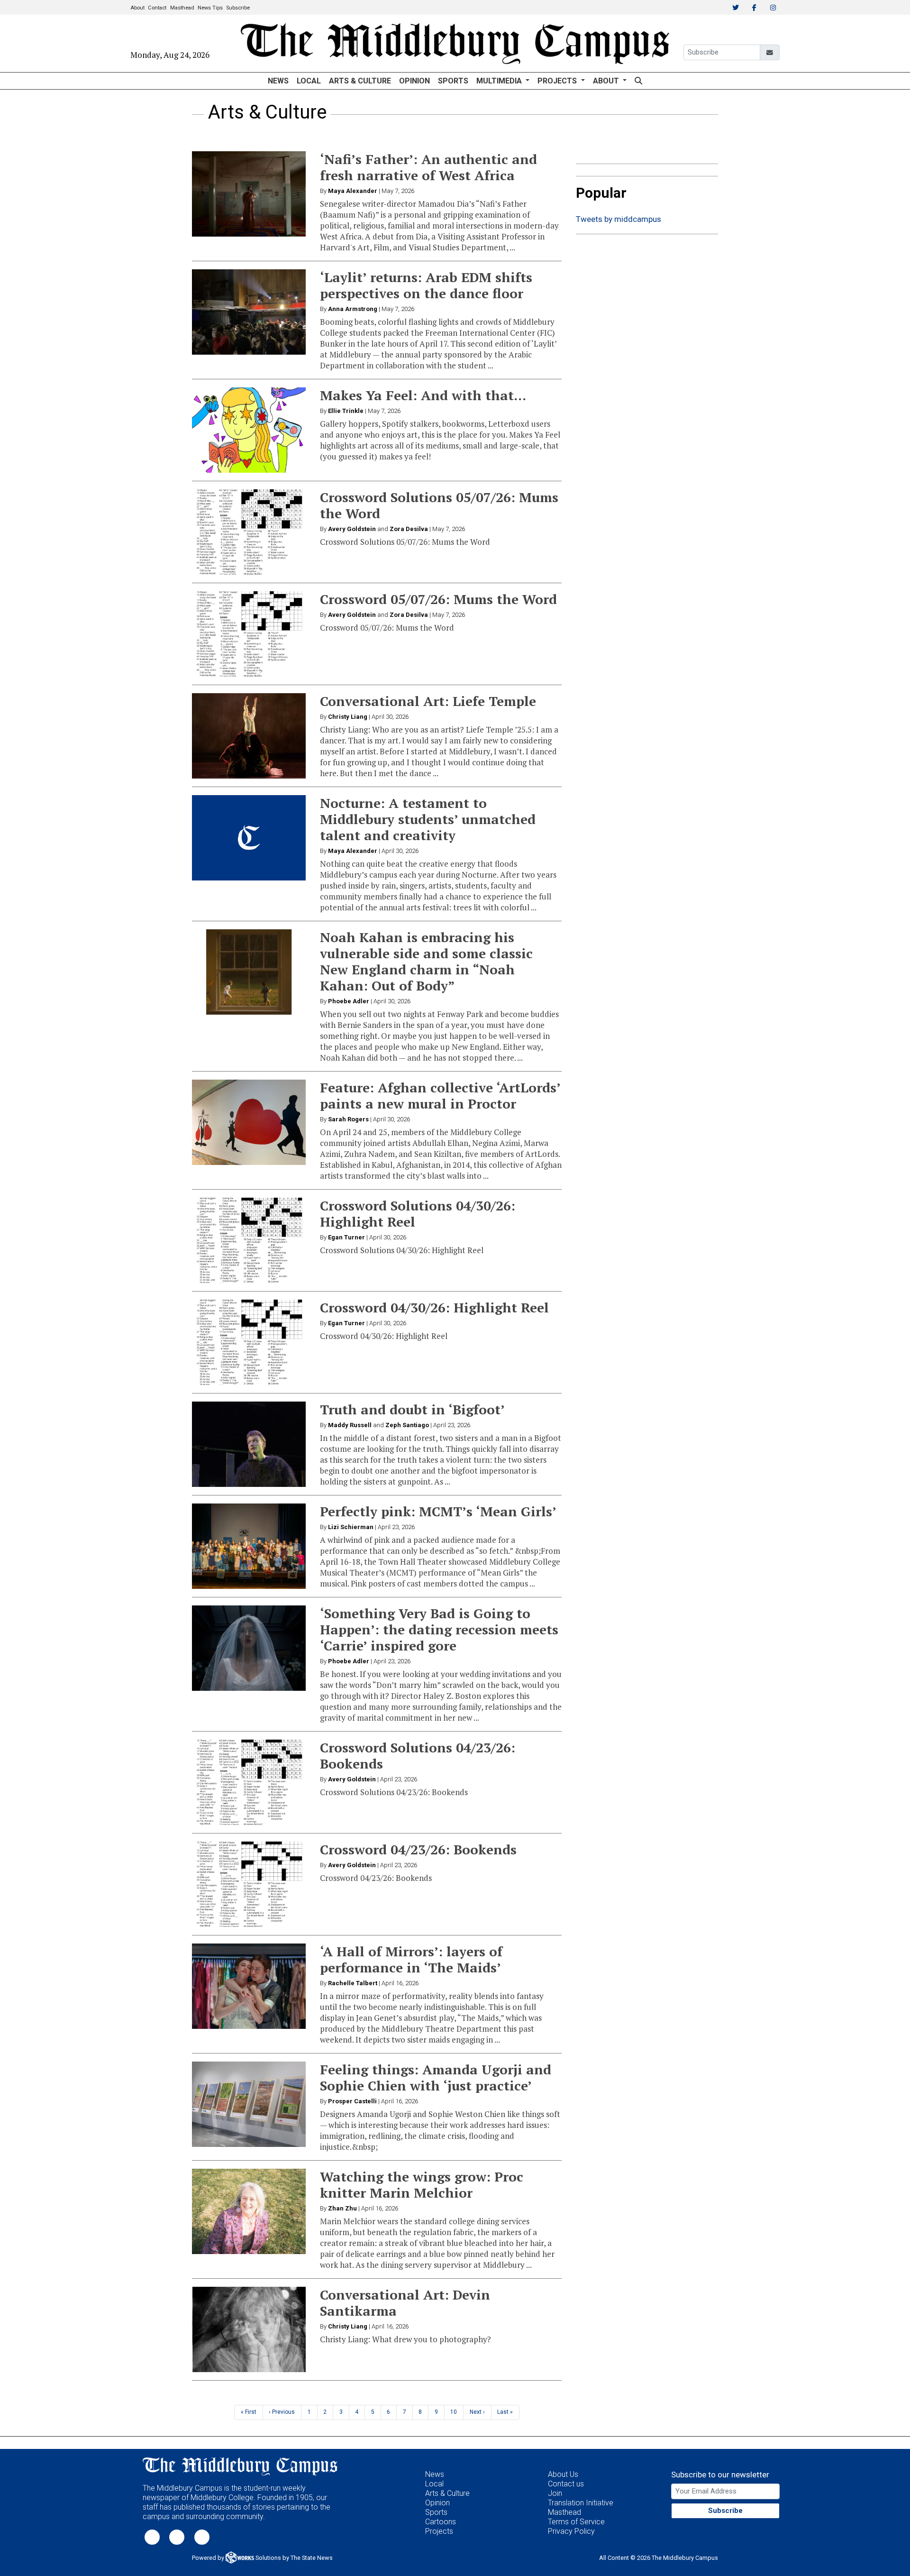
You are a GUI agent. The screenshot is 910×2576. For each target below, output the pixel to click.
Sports (453, 81)
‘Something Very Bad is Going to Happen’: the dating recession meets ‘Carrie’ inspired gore (439, 1629)
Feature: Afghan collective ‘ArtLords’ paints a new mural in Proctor (440, 1095)
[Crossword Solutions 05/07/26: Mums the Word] (249, 532)
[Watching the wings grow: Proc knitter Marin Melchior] (249, 2211)
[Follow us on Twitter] (152, 2537)
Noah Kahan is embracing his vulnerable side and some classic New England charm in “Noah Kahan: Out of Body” (426, 961)
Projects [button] (558, 81)
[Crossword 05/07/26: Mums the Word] (249, 634)
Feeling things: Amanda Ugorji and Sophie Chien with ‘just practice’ (436, 2077)
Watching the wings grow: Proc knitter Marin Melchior (422, 2185)
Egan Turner (346, 1237)
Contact (157, 8)
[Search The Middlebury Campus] (638, 81)
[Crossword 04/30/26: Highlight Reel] (249, 1342)
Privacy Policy (571, 2531)
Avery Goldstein (352, 529)
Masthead (182, 8)
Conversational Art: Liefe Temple (428, 701)
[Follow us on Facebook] (177, 2537)
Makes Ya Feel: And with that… (423, 395)
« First (249, 2412)
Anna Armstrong (353, 309)
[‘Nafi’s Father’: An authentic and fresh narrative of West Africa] (249, 194)
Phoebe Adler (349, 1001)
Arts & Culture (360, 81)
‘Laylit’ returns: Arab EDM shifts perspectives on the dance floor (426, 285)
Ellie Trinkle (346, 411)
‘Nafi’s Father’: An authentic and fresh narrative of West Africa (428, 167)
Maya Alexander (353, 191)
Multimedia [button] (500, 81)
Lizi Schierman (351, 1527)
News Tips (210, 8)
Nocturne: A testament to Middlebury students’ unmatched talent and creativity (428, 819)
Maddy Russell (350, 1425)
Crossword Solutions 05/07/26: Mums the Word (439, 505)
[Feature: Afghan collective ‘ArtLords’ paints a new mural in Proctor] (249, 1122)
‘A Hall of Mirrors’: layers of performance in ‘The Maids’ (411, 1959)
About (137, 8)
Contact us (566, 2484)
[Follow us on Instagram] (202, 2537)
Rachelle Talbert (353, 1983)
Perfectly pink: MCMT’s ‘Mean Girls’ (438, 1511)
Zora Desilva (409, 529)
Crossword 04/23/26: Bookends (418, 1849)
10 (454, 2412)
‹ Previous (282, 2412)
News (278, 81)
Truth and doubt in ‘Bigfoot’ (412, 1409)
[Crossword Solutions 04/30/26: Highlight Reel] (249, 1240)
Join (555, 2493)
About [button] (607, 81)
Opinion (414, 81)
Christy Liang (348, 717)
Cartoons (441, 2522)
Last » (505, 2412)
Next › (477, 2412)
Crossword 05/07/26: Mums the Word (438, 599)
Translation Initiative (581, 2503)
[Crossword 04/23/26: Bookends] (249, 1884)
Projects (439, 2531)
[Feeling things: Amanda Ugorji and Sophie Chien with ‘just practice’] (249, 2104)
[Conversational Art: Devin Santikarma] (249, 2329)
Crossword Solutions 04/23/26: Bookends (418, 1756)
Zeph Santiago (407, 1425)
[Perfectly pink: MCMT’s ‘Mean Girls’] (249, 1546)
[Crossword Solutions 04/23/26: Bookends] (249, 1782)
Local (309, 81)
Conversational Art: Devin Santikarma (405, 2303)
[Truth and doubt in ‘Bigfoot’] (249, 1444)
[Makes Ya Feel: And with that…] (249, 430)
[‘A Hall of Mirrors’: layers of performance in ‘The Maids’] (249, 1986)
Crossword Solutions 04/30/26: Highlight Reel (418, 1214)
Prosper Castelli (352, 2101)
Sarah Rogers (348, 1119)
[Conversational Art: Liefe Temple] (249, 736)
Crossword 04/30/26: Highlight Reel (434, 1307)
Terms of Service (576, 2522)
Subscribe (238, 8)
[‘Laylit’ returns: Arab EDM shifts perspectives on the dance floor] (249, 312)
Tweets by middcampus (619, 219)
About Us (563, 2474)
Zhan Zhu (342, 2208)
